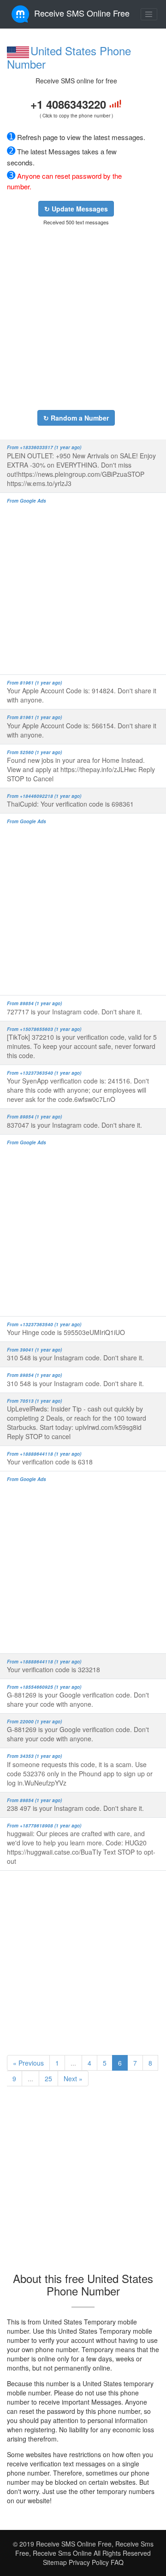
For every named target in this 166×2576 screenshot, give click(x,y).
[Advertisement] (83, 318)
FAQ (117, 2562)
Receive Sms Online (62, 2553)
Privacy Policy (88, 2562)
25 (48, 2078)
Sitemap (55, 2562)
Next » (73, 2078)
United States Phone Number (69, 57)
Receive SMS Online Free (82, 13)
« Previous (28, 2063)
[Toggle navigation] (149, 14)
